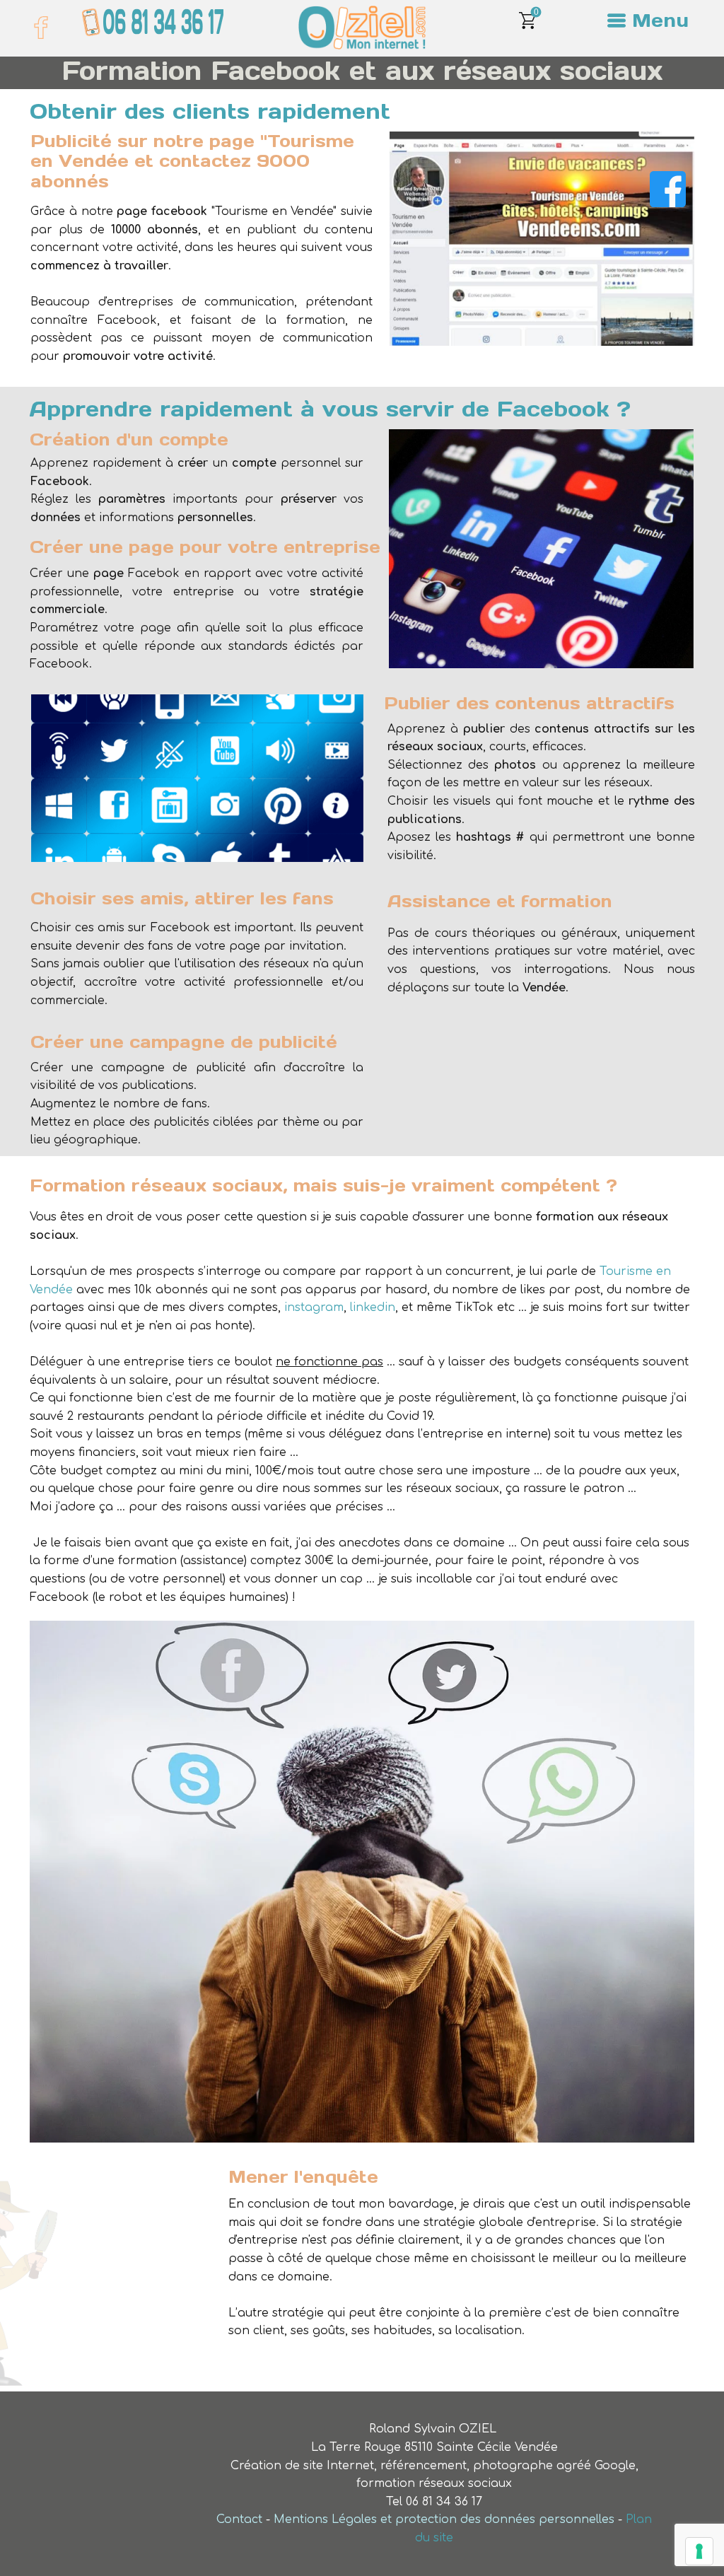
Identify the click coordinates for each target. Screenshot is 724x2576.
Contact (239, 2519)
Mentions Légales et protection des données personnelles (444, 2519)
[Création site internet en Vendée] (362, 28)
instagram (314, 1307)
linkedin (373, 1307)
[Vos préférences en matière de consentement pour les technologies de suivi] (699, 2551)
